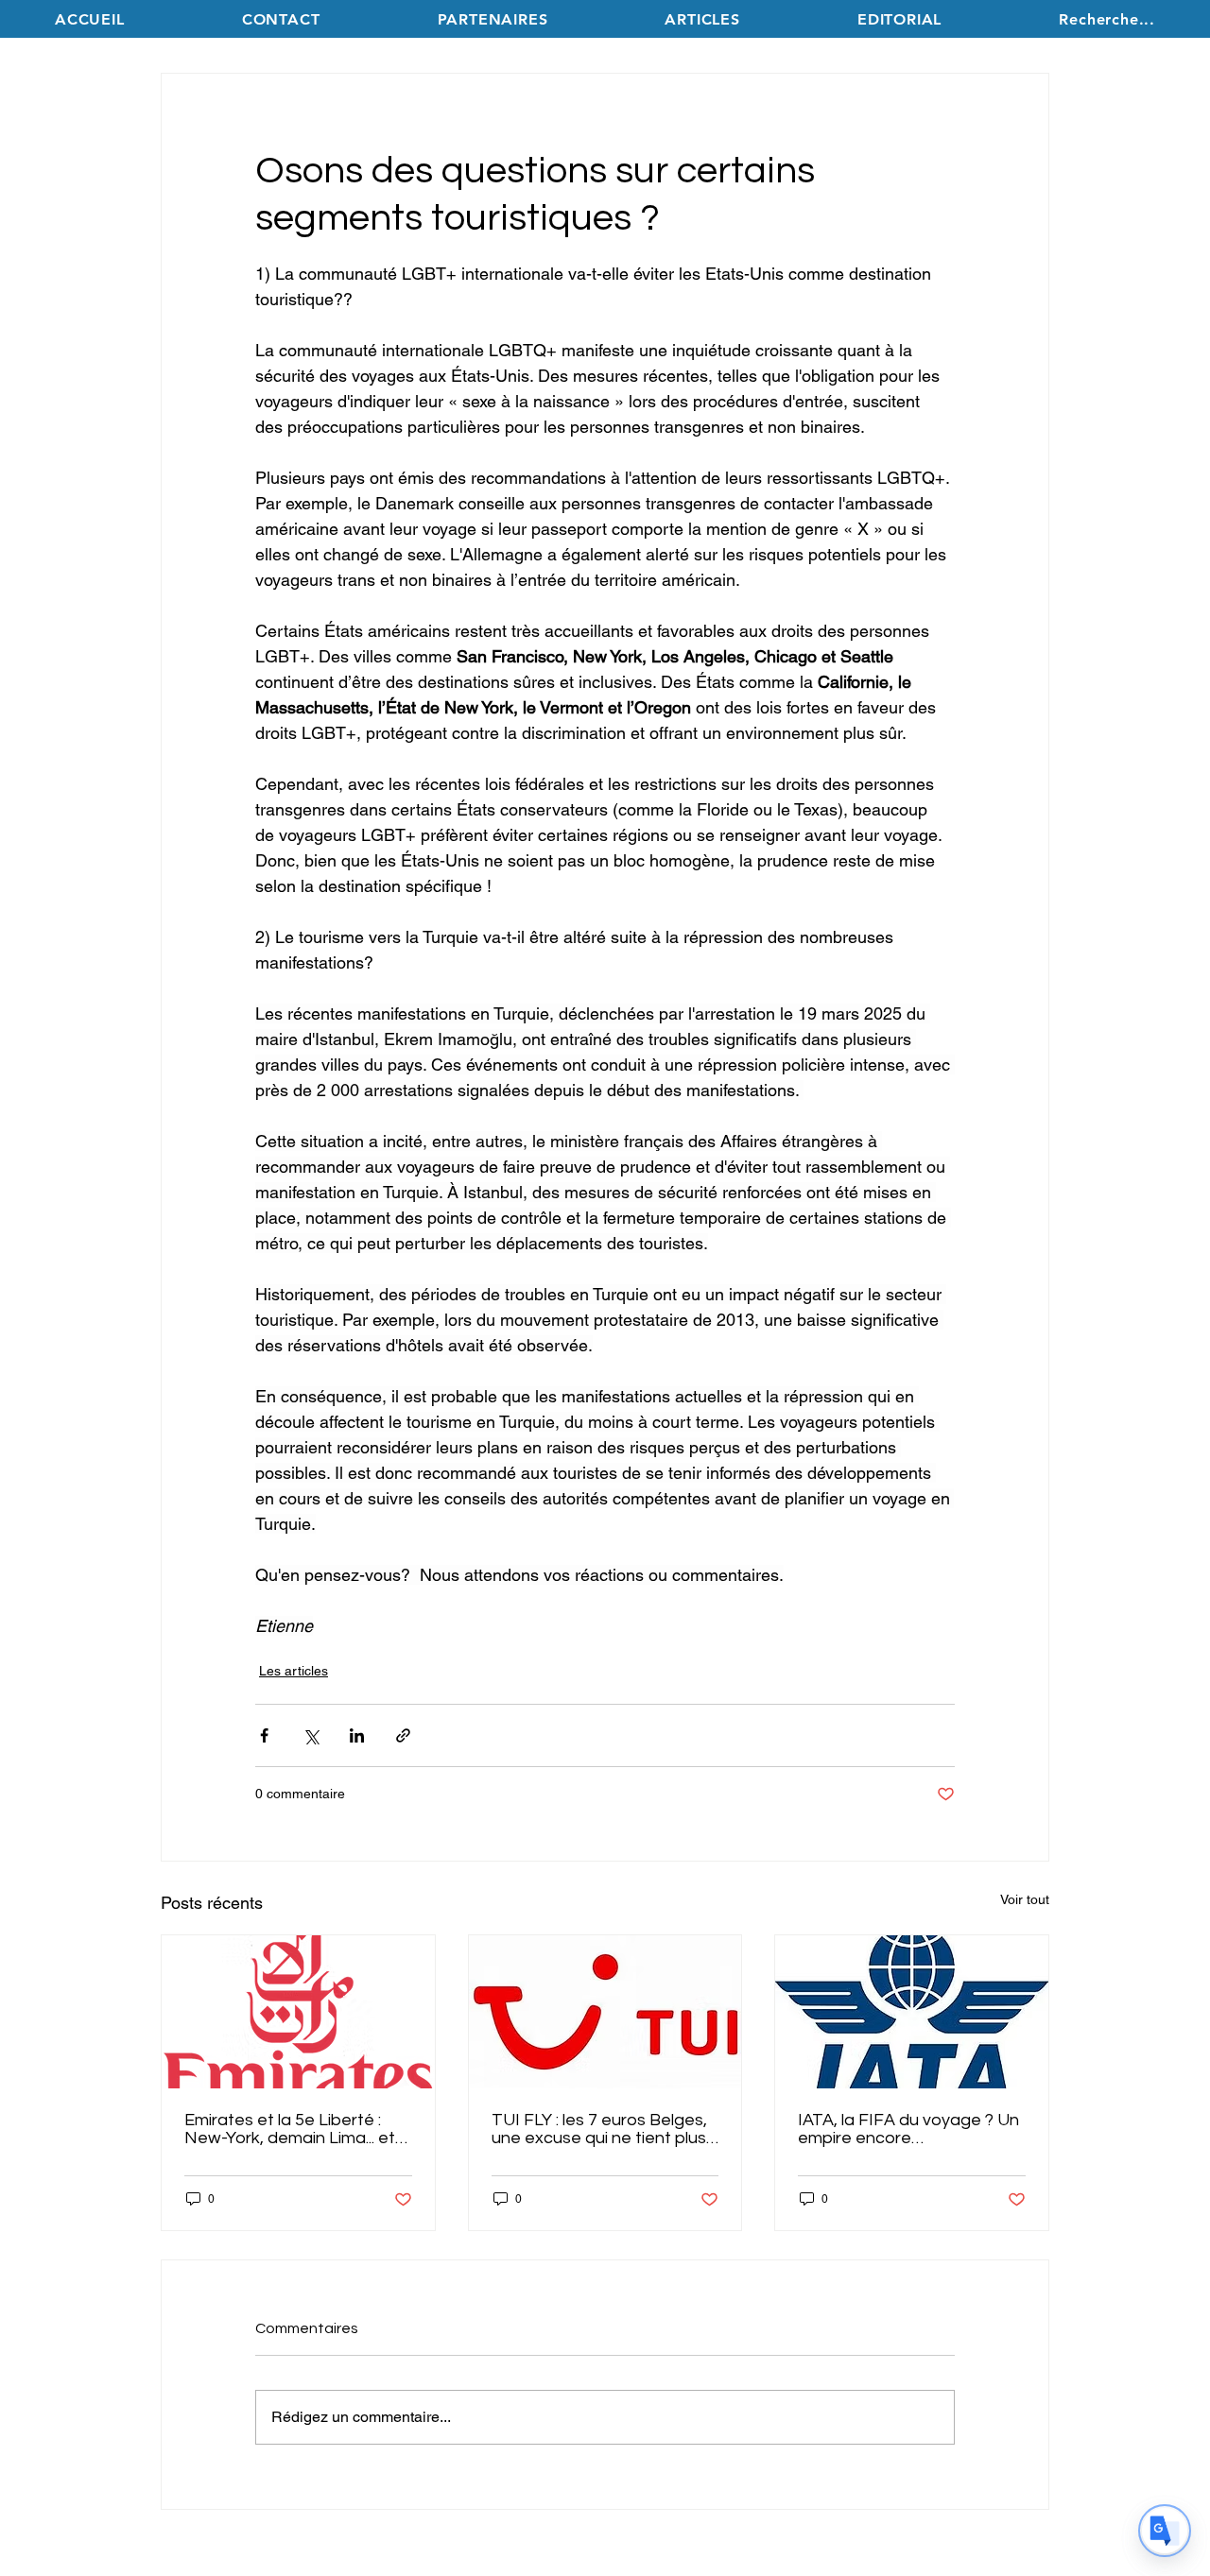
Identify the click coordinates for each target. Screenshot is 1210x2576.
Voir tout (1025, 1899)
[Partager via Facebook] (264, 1735)
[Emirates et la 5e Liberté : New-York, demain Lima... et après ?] (298, 2012)
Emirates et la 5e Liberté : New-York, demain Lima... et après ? (290, 2129)
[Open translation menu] (1165, 2531)
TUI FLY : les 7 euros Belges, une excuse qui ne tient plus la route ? (599, 2129)
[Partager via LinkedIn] (357, 1735)
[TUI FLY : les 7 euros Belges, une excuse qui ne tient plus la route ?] (605, 2012)
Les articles (294, 1671)
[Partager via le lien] (403, 1735)
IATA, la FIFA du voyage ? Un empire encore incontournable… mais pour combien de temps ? (908, 2129)
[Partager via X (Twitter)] (311, 1735)
